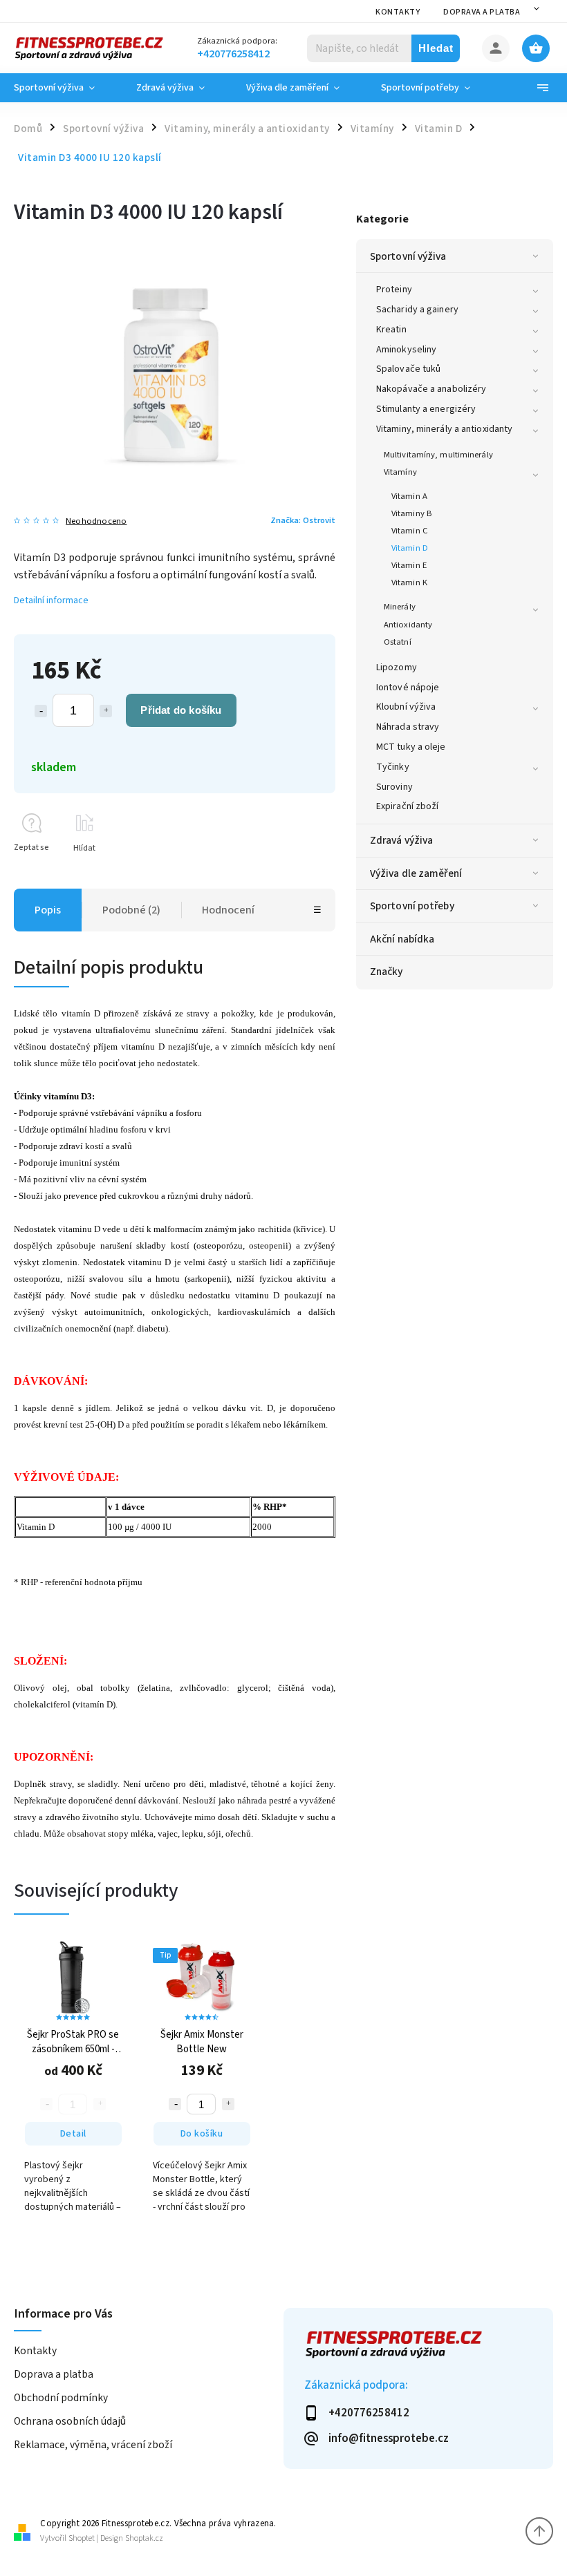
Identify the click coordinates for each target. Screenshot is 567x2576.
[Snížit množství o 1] (41, 711)
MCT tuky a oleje (411, 747)
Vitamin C (409, 531)
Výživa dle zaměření (416, 873)
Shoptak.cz (144, 2538)
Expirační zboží (408, 806)
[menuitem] (65, 88)
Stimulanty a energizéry (426, 409)
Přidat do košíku (181, 710)
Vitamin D (410, 548)
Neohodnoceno (96, 521)
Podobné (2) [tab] (131, 910)
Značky (387, 972)
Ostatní (398, 642)
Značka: (303, 520)
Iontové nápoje (408, 688)
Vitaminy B (411, 513)
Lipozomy (397, 667)
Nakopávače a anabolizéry (431, 389)
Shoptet (82, 2538)
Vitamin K (409, 583)
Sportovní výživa (408, 256)
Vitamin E (409, 565)
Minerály (400, 607)
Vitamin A (409, 496)
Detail (73, 2134)
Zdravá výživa (401, 840)
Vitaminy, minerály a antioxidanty (444, 429)
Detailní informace (51, 600)
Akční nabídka (402, 939)
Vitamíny (400, 472)
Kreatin (391, 330)
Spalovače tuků (408, 369)
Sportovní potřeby (412, 906)
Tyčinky (393, 767)
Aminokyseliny (406, 350)
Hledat (436, 48)
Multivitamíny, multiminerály (438, 455)
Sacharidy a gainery (417, 310)
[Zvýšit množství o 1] (106, 711)
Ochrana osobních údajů (70, 2421)
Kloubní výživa (406, 707)
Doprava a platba (482, 12)
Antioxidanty (408, 625)
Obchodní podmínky (61, 2398)
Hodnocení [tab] (228, 910)
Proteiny (394, 290)
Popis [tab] (48, 910)
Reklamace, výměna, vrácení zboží (93, 2445)
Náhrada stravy (408, 727)
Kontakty (398, 12)
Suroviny (394, 787)
